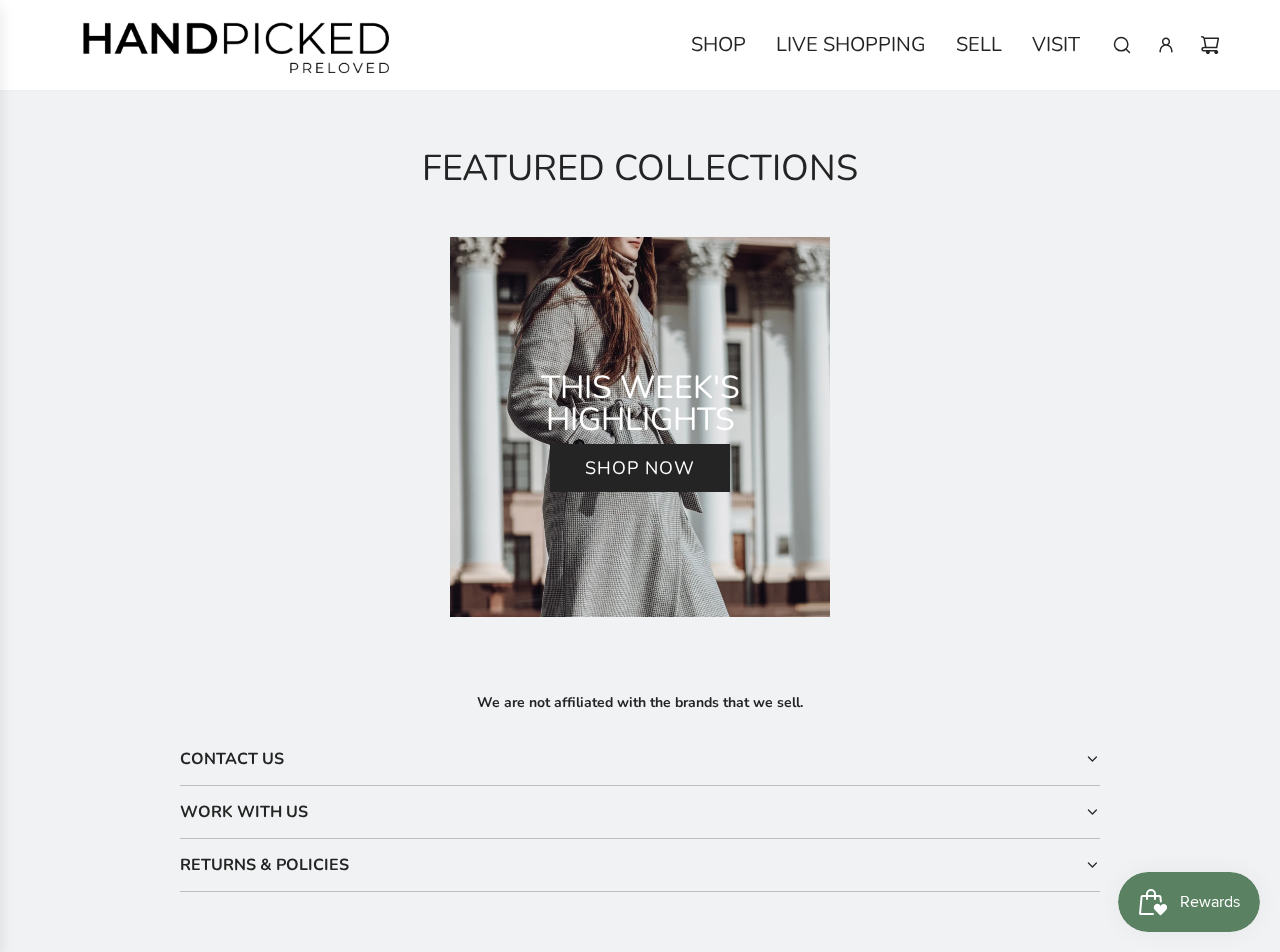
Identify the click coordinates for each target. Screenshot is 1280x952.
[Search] (1122, 45)
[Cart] (1210, 45)
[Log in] (1166, 45)
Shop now (640, 468)
